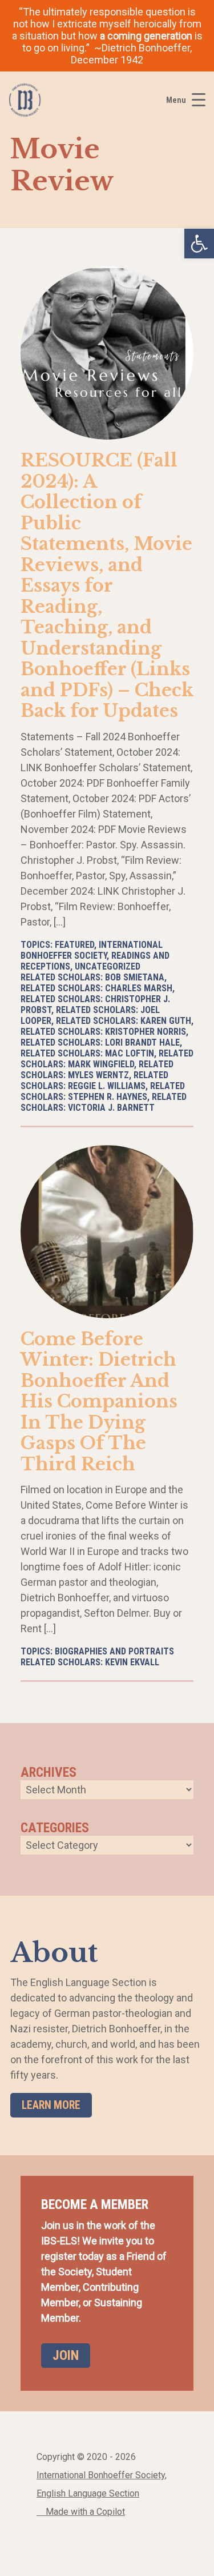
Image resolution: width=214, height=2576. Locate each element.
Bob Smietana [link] (135, 977)
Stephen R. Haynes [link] (108, 1097)
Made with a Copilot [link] (84, 2512)
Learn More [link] (51, 2105)
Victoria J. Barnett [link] (111, 1108)
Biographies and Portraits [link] (114, 1651)
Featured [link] (74, 945)
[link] (199, 244)
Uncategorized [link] (108, 966)
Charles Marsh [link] (139, 988)
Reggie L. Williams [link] (107, 1086)
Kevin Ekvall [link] (132, 1662)
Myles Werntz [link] (98, 1075)
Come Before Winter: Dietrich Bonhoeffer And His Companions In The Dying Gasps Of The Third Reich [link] (99, 1401)
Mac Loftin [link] (130, 1053)
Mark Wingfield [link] (101, 1064)
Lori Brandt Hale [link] (142, 1042)
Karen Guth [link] (166, 1021)
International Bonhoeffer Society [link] (92, 950)
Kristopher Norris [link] (146, 1032)
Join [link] (66, 2355)
